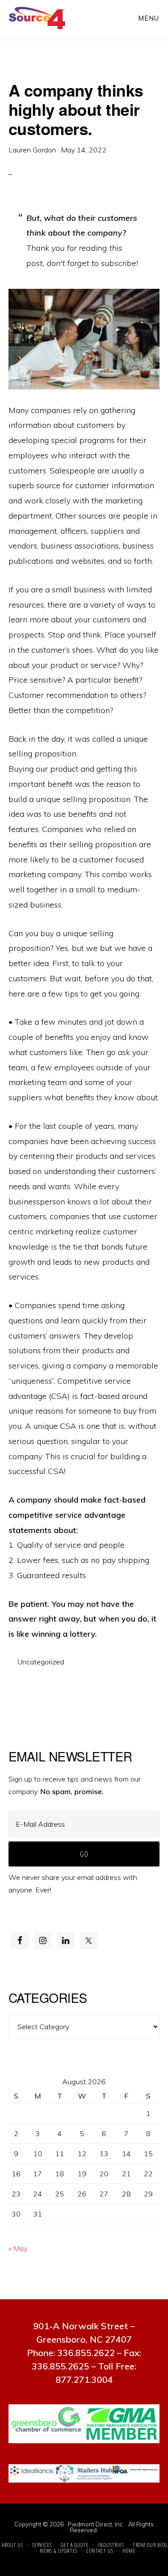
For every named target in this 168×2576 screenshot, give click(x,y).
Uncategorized (41, 1662)
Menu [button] (149, 18)
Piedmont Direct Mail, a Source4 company (39, 18)
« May (18, 2248)
